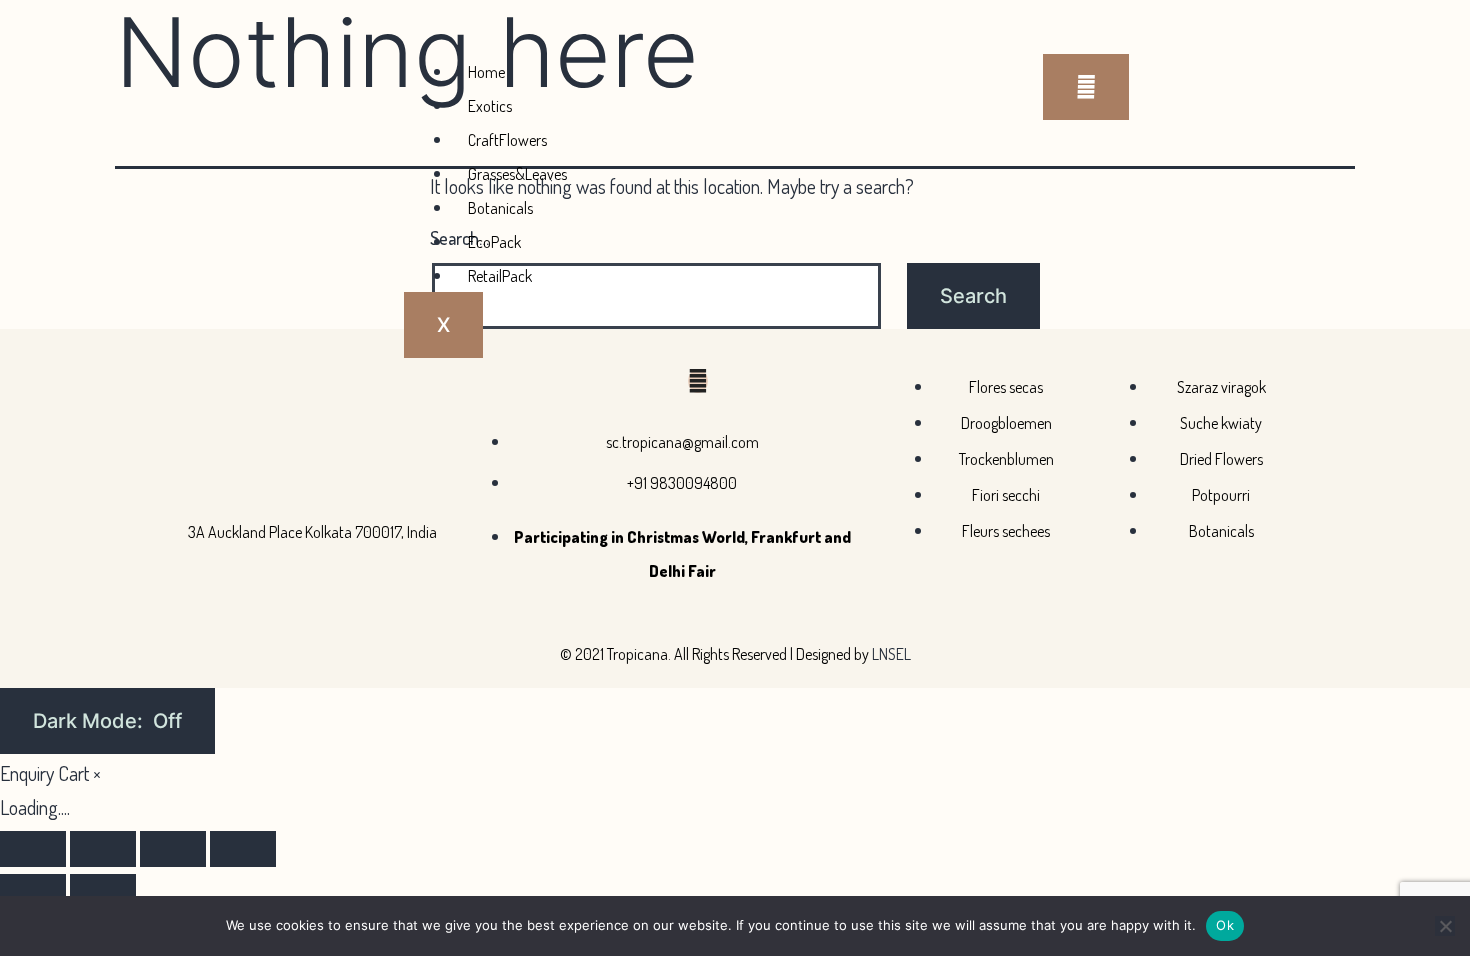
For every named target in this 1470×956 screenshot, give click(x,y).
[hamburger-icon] (1086, 87)
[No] (1445, 926)
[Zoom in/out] (33, 849)
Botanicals (500, 208)
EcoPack (494, 242)
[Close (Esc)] (243, 849)
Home (486, 72)
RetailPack (500, 276)
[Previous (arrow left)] (33, 892)
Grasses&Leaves (517, 174)
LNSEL (891, 654)
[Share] (173, 849)
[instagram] (698, 381)
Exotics (490, 106)
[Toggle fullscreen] (103, 849)
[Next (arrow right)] (103, 892)
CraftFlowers (507, 140)
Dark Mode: (90, 721)
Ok (1225, 925)
